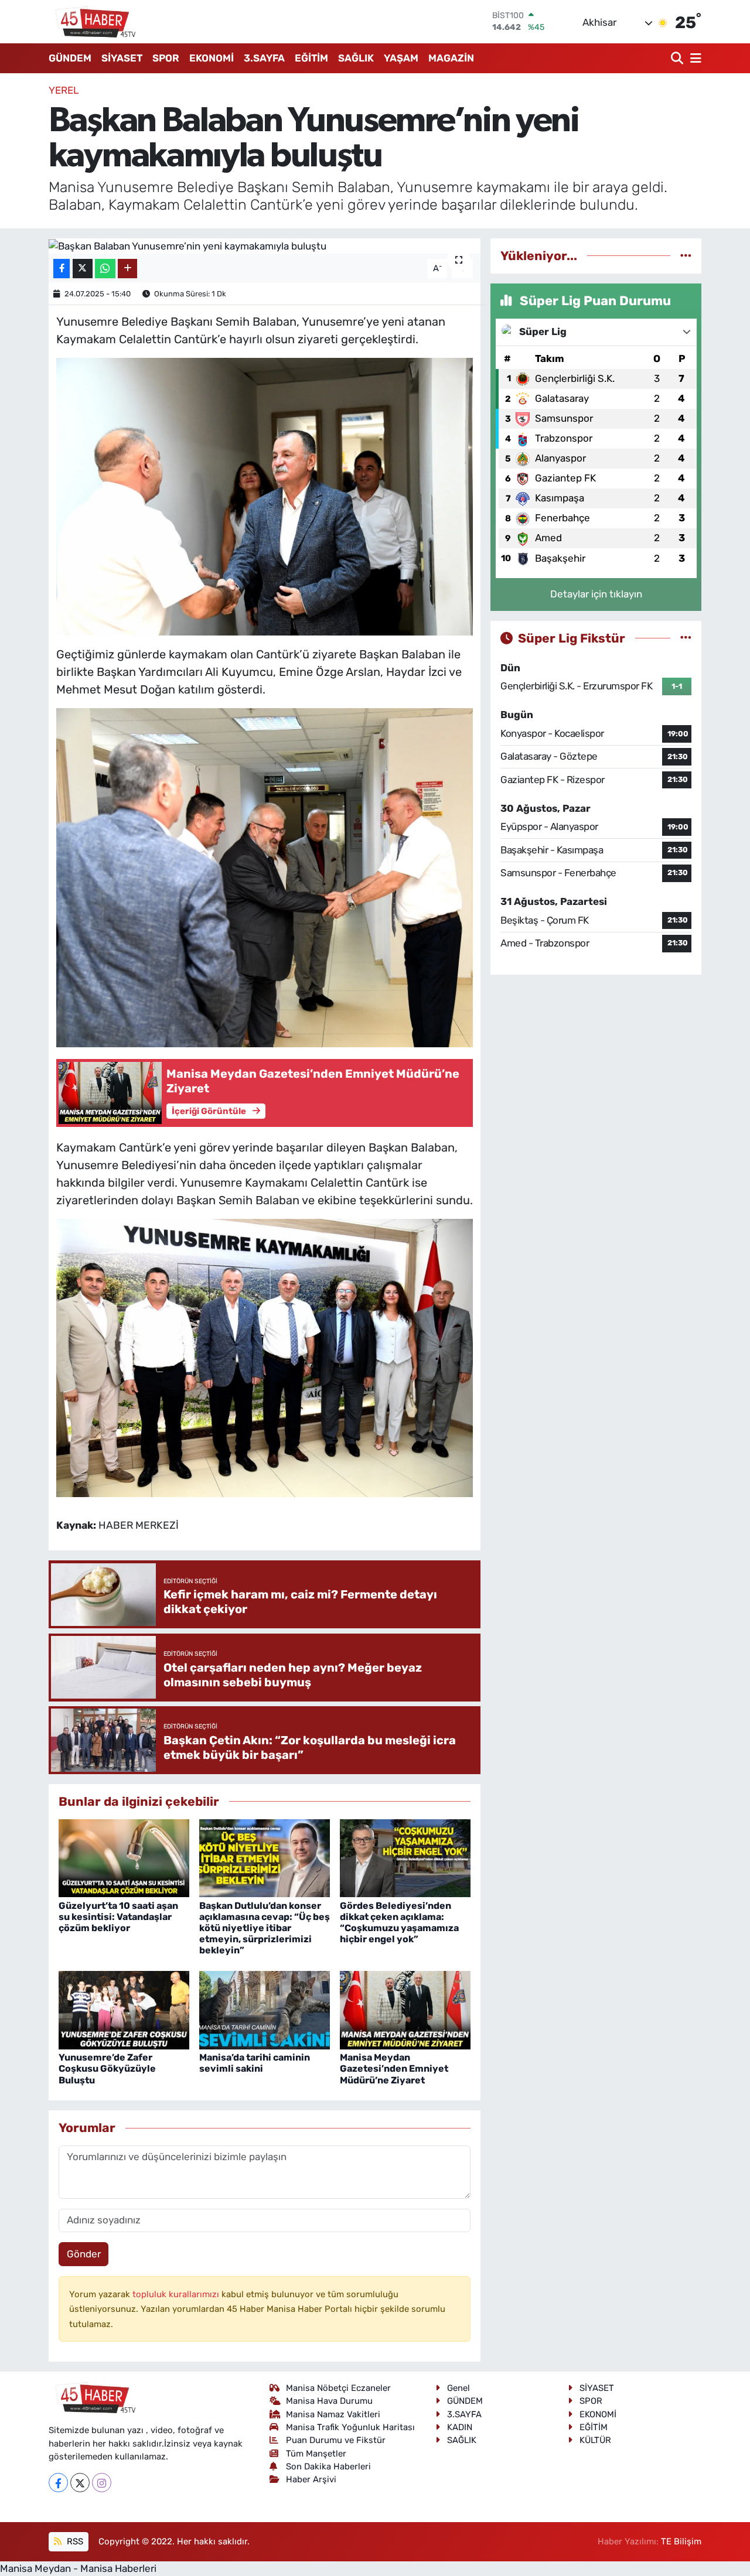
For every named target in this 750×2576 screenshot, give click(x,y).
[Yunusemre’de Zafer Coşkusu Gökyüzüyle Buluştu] (124, 2010)
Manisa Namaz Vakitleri (333, 2414)
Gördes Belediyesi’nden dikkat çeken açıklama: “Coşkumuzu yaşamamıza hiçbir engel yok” (399, 1923)
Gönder (84, 2254)
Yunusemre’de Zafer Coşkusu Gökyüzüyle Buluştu (107, 2068)
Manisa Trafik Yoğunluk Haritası (350, 2427)
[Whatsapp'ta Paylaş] (105, 269)
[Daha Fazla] (127, 269)
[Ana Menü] (694, 58)
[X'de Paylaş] (83, 269)
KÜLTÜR (595, 2440)
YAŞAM (401, 58)
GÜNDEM (70, 58)
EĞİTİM (311, 58)
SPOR (166, 58)
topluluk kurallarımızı (177, 2294)
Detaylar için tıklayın (596, 594)
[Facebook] (58, 2483)
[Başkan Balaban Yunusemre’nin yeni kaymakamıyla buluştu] (265, 246)
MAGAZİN (451, 58)
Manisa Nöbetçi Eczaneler (338, 2388)
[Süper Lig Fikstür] (686, 638)
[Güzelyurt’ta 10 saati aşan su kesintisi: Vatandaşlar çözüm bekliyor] (124, 1857)
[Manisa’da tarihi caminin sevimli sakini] (265, 2010)
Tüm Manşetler (316, 2454)
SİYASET (122, 58)
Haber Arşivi (311, 2479)
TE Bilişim (681, 2541)
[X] (80, 2483)
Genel (458, 2388)
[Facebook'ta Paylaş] (62, 269)
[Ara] (678, 58)
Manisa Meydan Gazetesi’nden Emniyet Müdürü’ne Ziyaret (394, 2068)
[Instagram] (102, 2483)
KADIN (460, 2427)
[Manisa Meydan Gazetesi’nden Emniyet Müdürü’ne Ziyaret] (405, 2010)
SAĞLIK (356, 58)
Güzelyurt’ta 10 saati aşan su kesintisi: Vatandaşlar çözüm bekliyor (118, 1917)
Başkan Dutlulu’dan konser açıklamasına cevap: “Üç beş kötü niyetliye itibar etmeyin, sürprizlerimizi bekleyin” (265, 1928)
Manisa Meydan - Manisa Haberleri (78, 2568)
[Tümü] (686, 255)
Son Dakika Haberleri (328, 2466)
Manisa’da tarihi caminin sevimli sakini (255, 2063)
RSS (74, 2541)
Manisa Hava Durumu (329, 2401)
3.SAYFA (264, 58)
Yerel (64, 90)
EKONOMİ (212, 58)
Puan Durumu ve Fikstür (336, 2440)
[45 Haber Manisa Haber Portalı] (93, 22)
